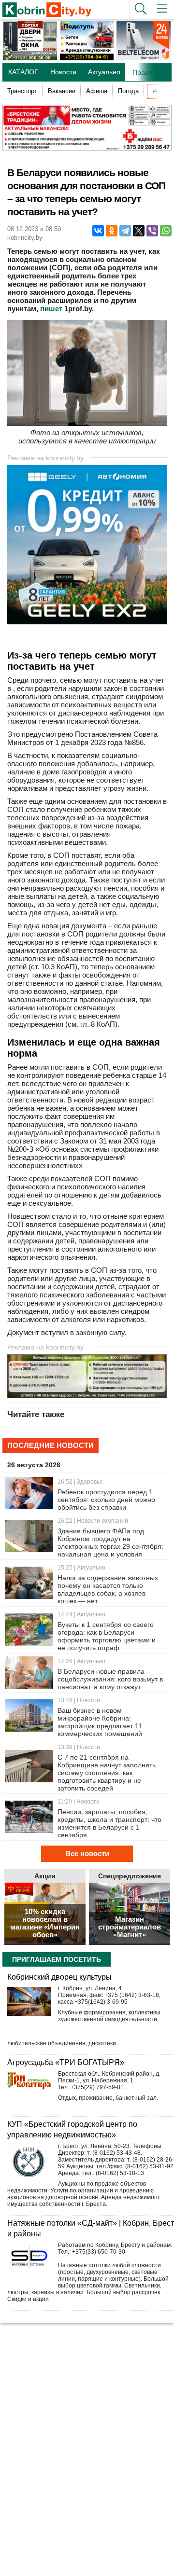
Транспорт (22, 91)
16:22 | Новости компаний (93, 1521)
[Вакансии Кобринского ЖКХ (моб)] (87, 1396)
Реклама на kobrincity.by (45, 458)
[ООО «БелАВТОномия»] (89, 622)
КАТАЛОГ (23, 72)
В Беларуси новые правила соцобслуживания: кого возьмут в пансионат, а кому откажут (110, 1679)
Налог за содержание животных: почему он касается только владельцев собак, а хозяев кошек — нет (109, 1589)
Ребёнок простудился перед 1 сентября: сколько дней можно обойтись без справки (106, 1500)
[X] (139, 231)
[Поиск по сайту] (141, 10)
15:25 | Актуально (81, 1568)
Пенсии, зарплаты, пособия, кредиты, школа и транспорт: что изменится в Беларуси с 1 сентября (109, 1823)
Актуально (104, 72)
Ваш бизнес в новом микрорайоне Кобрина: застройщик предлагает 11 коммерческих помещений (100, 1722)
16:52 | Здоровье (80, 1482)
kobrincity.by (25, 238)
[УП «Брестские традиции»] (87, 148)
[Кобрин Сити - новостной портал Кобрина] (43, 10)
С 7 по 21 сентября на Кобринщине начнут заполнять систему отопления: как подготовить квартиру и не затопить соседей (107, 1773)
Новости (63, 72)
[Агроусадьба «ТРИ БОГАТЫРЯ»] (29, 2081)
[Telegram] (125, 231)
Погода (128, 91)
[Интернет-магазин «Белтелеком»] (144, 58)
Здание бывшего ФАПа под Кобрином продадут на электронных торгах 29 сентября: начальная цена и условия (110, 1543)
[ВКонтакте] (98, 231)
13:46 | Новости (79, 1700)
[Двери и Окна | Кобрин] (30, 58)
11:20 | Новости (79, 1802)
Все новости (87, 1853)
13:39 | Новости (79, 1747)
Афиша (97, 91)
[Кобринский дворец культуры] (29, 2001)
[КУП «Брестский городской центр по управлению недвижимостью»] (29, 2162)
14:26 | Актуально (81, 1661)
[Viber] (152, 231)
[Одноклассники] (112, 231)
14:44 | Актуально (81, 1614)
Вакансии (62, 91)
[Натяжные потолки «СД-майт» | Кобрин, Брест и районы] (29, 2259)
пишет (51, 309)
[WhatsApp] (166, 231)
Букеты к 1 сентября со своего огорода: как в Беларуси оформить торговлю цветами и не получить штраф (107, 1636)
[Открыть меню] (163, 10)
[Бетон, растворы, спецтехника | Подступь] (87, 58)
